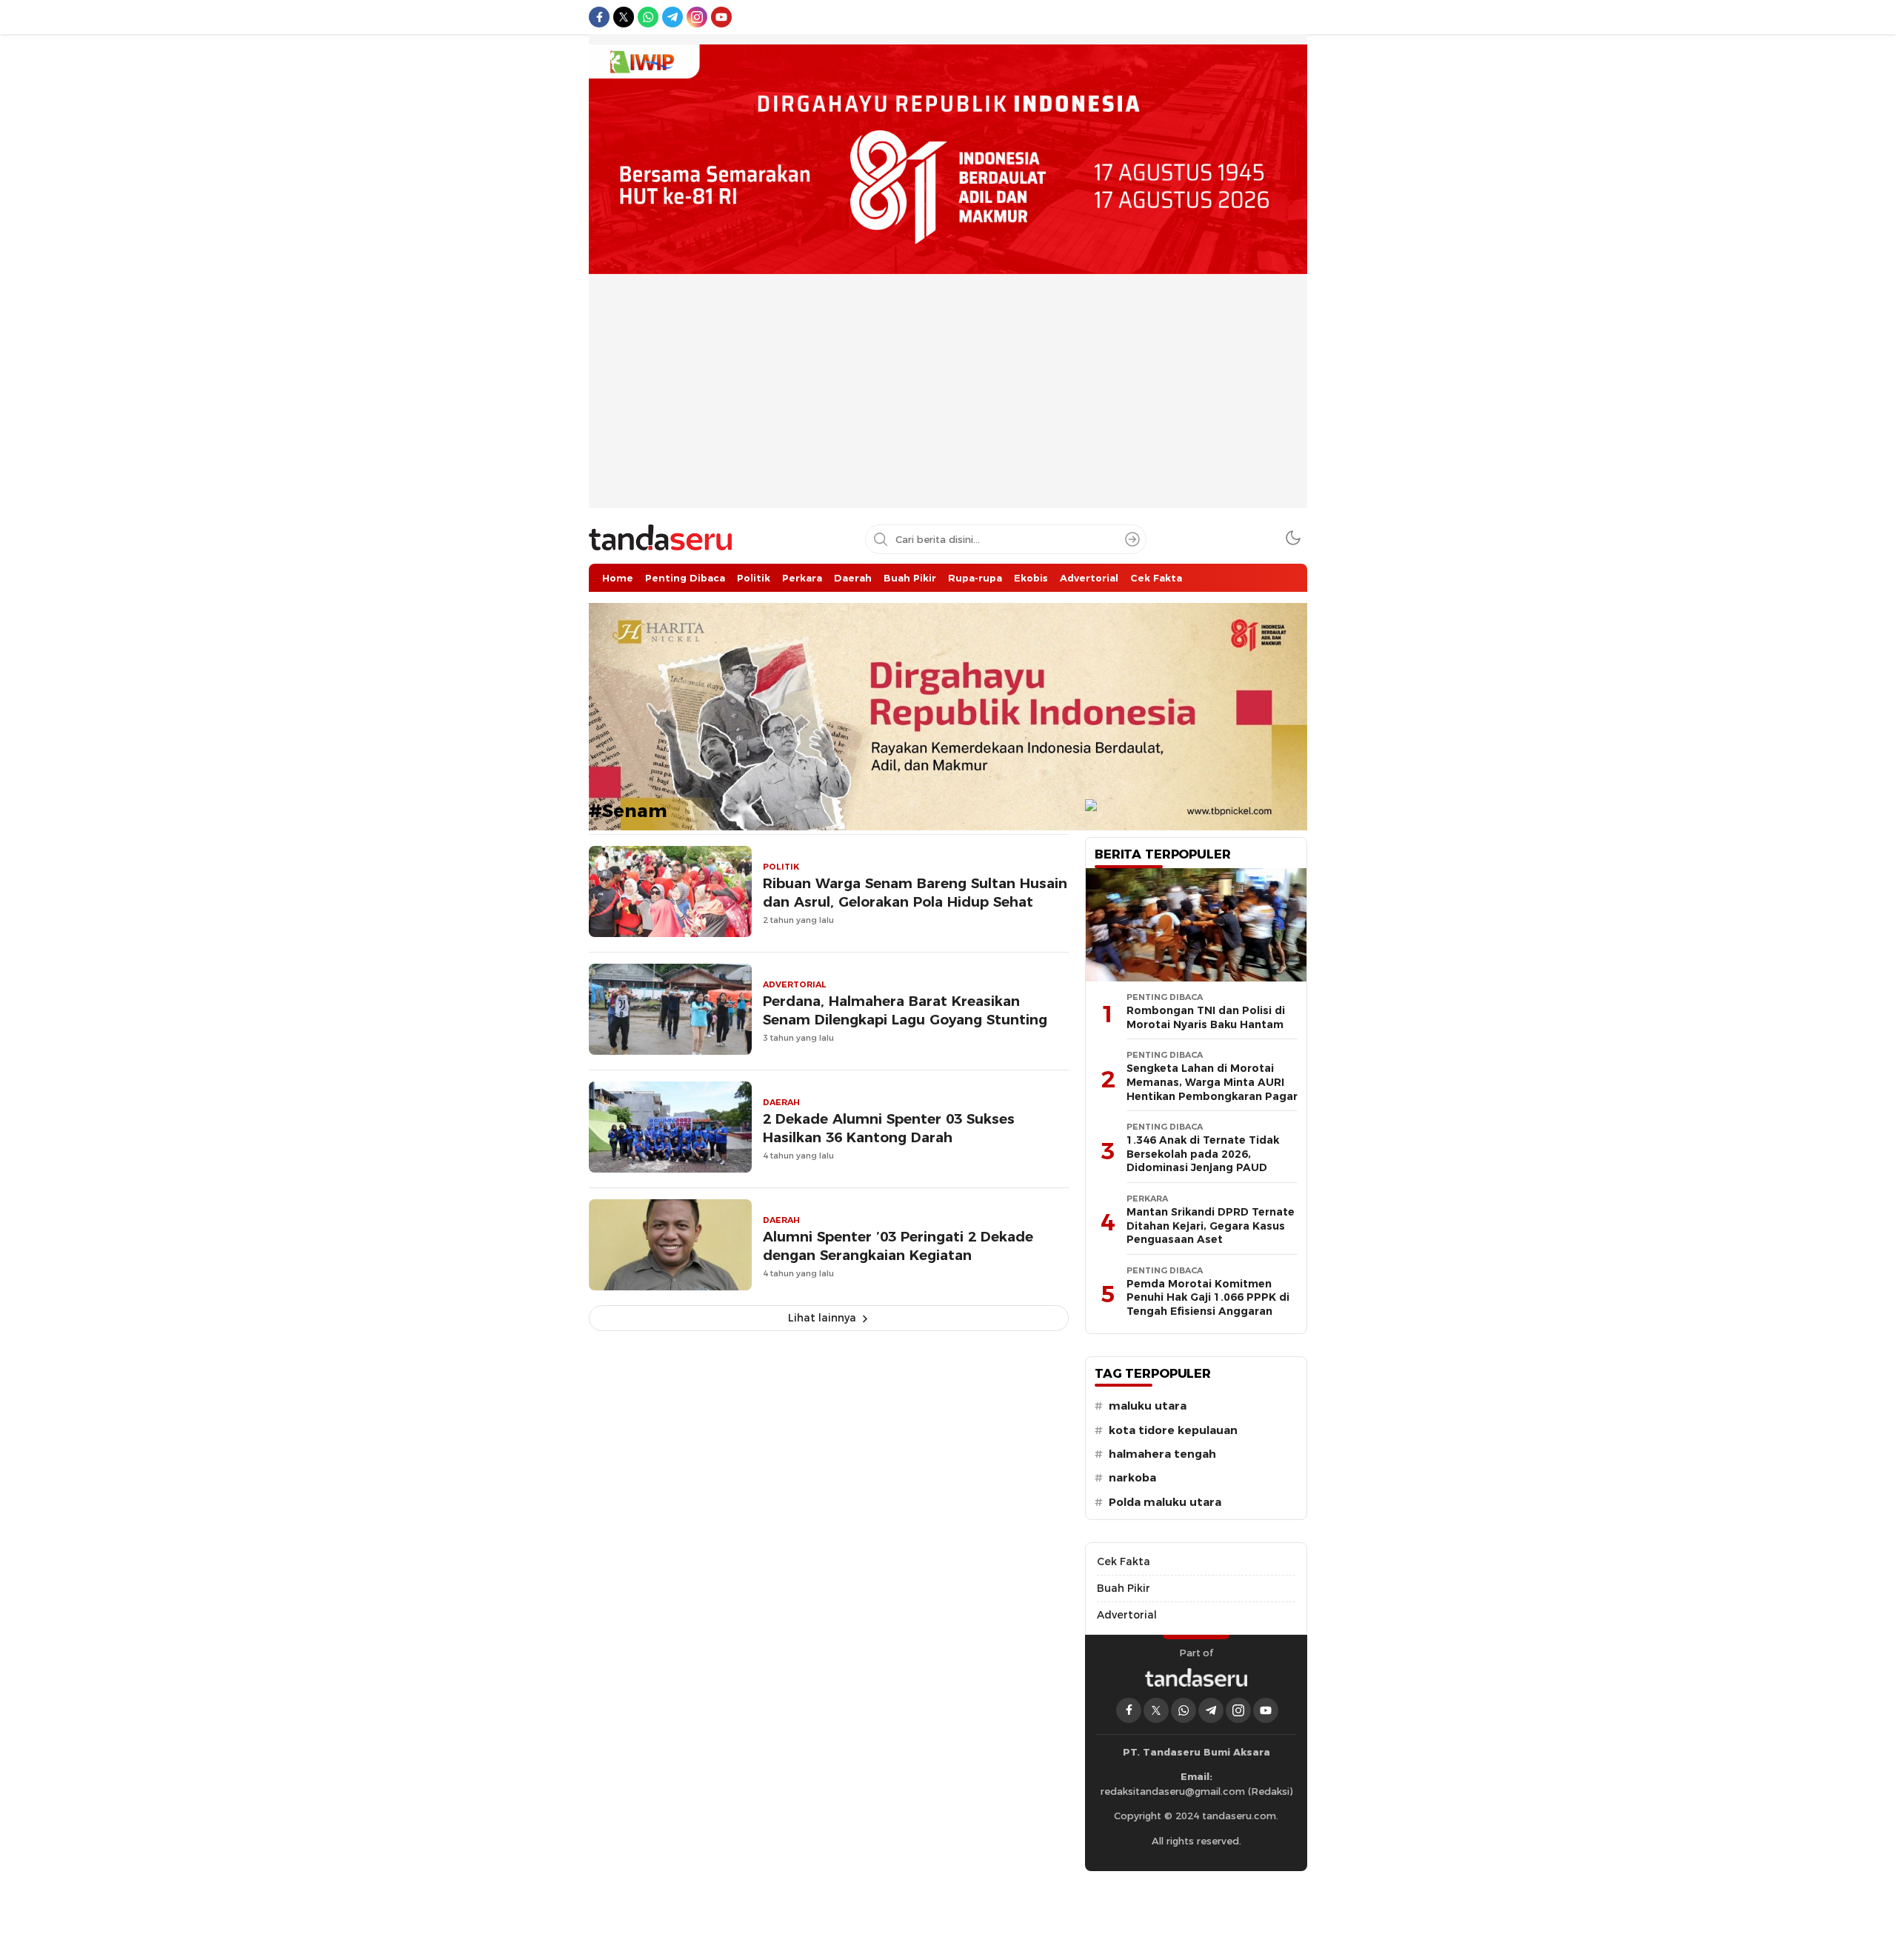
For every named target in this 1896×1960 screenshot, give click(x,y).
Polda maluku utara (1165, 1502)
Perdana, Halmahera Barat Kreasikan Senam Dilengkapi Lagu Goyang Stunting (905, 1010)
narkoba (1132, 1478)
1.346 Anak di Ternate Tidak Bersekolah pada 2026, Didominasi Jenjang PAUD (1203, 1154)
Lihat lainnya (822, 1318)
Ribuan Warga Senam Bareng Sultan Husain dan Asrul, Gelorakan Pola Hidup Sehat (915, 893)
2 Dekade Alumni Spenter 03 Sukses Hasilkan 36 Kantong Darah (889, 1128)
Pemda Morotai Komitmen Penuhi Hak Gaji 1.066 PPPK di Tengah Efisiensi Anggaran (1208, 1297)
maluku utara (1148, 1406)
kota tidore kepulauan (1173, 1430)
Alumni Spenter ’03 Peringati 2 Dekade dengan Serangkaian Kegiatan (898, 1246)
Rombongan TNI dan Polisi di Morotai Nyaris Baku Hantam (1206, 1017)
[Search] (1132, 539)
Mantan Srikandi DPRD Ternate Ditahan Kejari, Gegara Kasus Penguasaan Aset (1211, 1226)
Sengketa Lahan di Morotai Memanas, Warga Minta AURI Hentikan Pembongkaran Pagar (1212, 1082)
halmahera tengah (1162, 1454)
